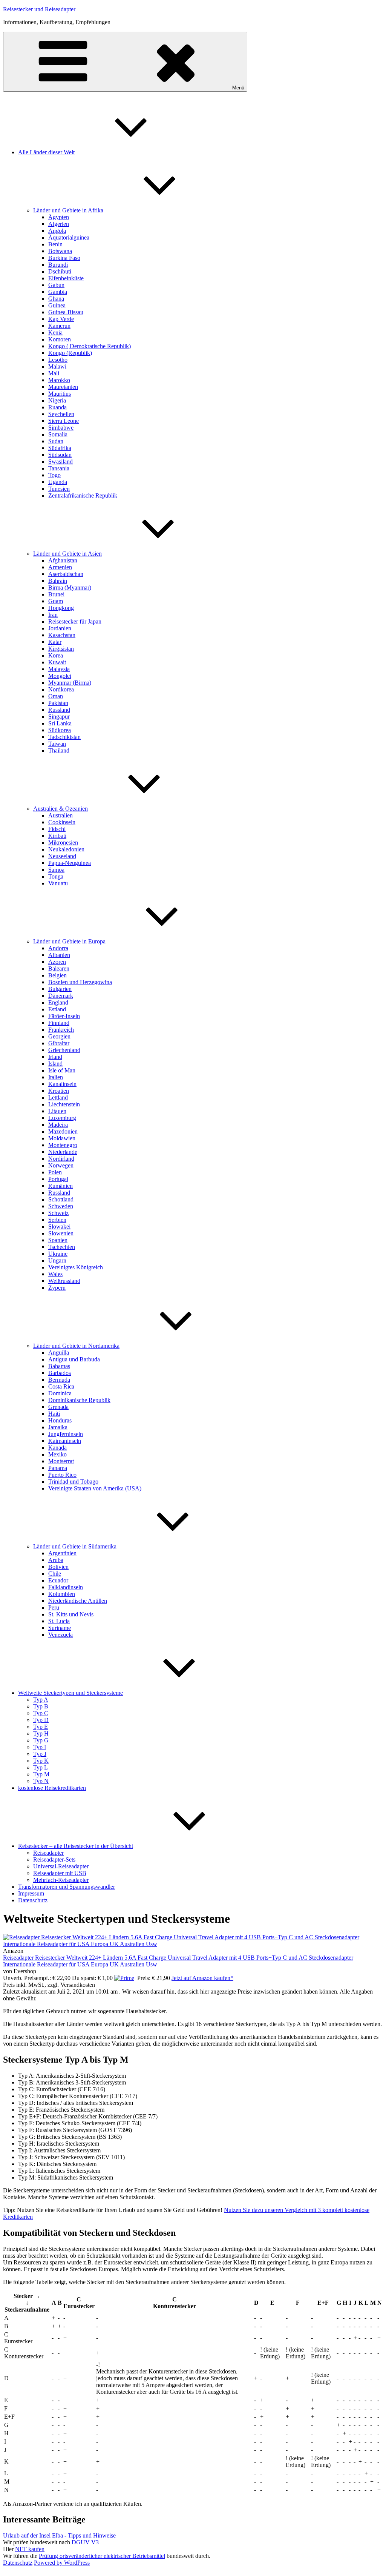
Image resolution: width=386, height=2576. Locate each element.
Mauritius (60, 394)
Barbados (60, 1373)
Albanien (59, 955)
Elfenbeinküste (66, 278)
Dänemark (61, 996)
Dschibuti (60, 271)
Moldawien (62, 1138)
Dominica (60, 1393)
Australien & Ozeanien (61, 809)
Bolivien (58, 1567)
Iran (53, 615)
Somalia (58, 434)
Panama (58, 1468)
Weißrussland (64, 1281)
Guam (56, 601)
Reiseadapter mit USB (60, 1873)
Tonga (56, 876)
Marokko (59, 380)
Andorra (58, 948)
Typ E (41, 1727)
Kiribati (57, 836)
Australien (61, 815)
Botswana (60, 251)
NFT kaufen (30, 2549)
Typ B (41, 1706)
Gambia (58, 292)
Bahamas (59, 1366)
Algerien (59, 224)
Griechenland (64, 1050)
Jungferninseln (66, 1434)
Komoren (60, 339)
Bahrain (58, 581)
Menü (238, 88)
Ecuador (58, 1580)
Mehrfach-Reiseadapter (61, 1880)
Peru (54, 1608)
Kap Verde (61, 319)
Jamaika (58, 1427)
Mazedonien (63, 1131)
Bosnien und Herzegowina (80, 982)
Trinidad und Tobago (73, 1482)
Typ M (41, 1774)
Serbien (57, 1220)
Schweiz (58, 1213)
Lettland (58, 1098)
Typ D (41, 1720)
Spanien (58, 1240)
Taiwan (57, 744)
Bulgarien (60, 989)
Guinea (57, 305)
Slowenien (61, 1233)
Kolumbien (62, 1594)
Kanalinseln (62, 1084)
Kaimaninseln (65, 1441)
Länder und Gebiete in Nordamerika (76, 1346)
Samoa (56, 870)
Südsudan (60, 455)
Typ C (41, 1713)
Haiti (54, 1414)
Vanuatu (58, 883)
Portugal (58, 1179)
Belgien (57, 975)
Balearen (59, 968)
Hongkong (61, 608)
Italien (56, 1077)
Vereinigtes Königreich (76, 1267)
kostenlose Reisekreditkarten (52, 1788)
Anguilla (59, 1353)
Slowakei (59, 1227)
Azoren (57, 962)
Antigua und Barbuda (74, 1359)
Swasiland (61, 462)
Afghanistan (63, 560)
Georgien (59, 1036)
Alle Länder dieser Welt (46, 152)
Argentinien (62, 1553)
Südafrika (60, 448)
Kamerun (59, 326)
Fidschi (57, 829)
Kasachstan (62, 635)
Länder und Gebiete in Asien (67, 554)
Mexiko (57, 1454)
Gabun (56, 285)
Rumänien (61, 1186)
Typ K (41, 1761)
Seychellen (61, 414)
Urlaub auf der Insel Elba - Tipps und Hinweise (59, 2535)
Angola (57, 231)
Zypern (57, 1288)
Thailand (59, 750)
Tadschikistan (64, 737)
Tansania (59, 468)
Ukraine (58, 1254)
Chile (55, 1574)
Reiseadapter (48, 1853)
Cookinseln (62, 822)
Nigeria (57, 400)
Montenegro (63, 1145)
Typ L (41, 1767)
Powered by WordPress (62, 2563)
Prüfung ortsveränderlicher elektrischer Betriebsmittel (102, 2556)
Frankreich (61, 1030)
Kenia (55, 333)
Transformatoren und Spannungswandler (67, 1887)
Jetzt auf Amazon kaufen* (202, 1978)
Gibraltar (59, 1043)
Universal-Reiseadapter (61, 1866)
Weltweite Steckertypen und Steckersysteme (70, 1693)
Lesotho (58, 360)
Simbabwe (61, 428)
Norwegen (61, 1165)
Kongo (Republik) (70, 353)
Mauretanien (63, 387)
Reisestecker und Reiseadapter (39, 9)
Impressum (31, 1893)
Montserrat (61, 1461)
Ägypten (59, 217)
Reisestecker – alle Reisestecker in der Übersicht (76, 1846)
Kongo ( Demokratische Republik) (90, 346)
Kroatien (59, 1091)
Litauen (57, 1111)
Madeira (58, 1125)
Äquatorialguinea (69, 237)
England (58, 1002)
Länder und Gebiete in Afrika (68, 210)
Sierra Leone (64, 421)
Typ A (41, 1700)
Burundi (58, 265)
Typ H (41, 1733)
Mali (54, 373)
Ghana (56, 299)
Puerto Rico (62, 1475)
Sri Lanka (60, 723)
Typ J (40, 1754)
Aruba (56, 1560)
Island (55, 1064)
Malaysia (59, 669)
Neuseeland (62, 856)
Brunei (56, 594)
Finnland (59, 1023)
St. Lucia (59, 1621)
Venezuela (61, 1635)
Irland (55, 1057)
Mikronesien (63, 843)
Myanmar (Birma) (70, 683)
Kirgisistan (61, 649)
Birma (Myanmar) (70, 588)
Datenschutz (33, 1900)
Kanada (57, 1448)
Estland (57, 1009)
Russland (59, 710)
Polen (55, 1172)
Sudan (56, 441)
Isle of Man (62, 1070)
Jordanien (60, 628)
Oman (56, 696)
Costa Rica (61, 1386)
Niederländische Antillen (78, 1601)
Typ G (41, 1740)
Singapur (59, 717)
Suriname (60, 1628)
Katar (55, 642)
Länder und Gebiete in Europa (69, 941)
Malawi (57, 366)
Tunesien (59, 489)
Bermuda (59, 1380)
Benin (55, 244)
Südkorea (60, 730)
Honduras (60, 1420)
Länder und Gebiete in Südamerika (75, 1546)
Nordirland (61, 1159)
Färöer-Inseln (64, 1016)
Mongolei (60, 676)
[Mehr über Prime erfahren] (124, 1978)
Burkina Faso (64, 258)
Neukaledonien (66, 849)
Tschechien (62, 1247)
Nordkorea (61, 689)
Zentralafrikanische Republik (83, 495)
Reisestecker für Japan (75, 621)
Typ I (40, 1747)
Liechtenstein (64, 1104)
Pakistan (58, 703)
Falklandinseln (66, 1587)
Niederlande (63, 1152)
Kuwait (57, 662)
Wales (55, 1274)
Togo (54, 475)
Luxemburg (62, 1118)
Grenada (58, 1407)
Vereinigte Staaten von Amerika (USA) (95, 1488)
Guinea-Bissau (66, 312)
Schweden (61, 1206)
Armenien (60, 567)
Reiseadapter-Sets (54, 1859)
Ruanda (57, 407)
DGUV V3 (85, 2542)
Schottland (61, 1199)
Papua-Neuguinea (70, 863)
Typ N (41, 1781)
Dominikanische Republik (79, 1400)
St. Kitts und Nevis (71, 1614)
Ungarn (57, 1260)
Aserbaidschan (66, 574)
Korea (56, 655)
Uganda (58, 482)
